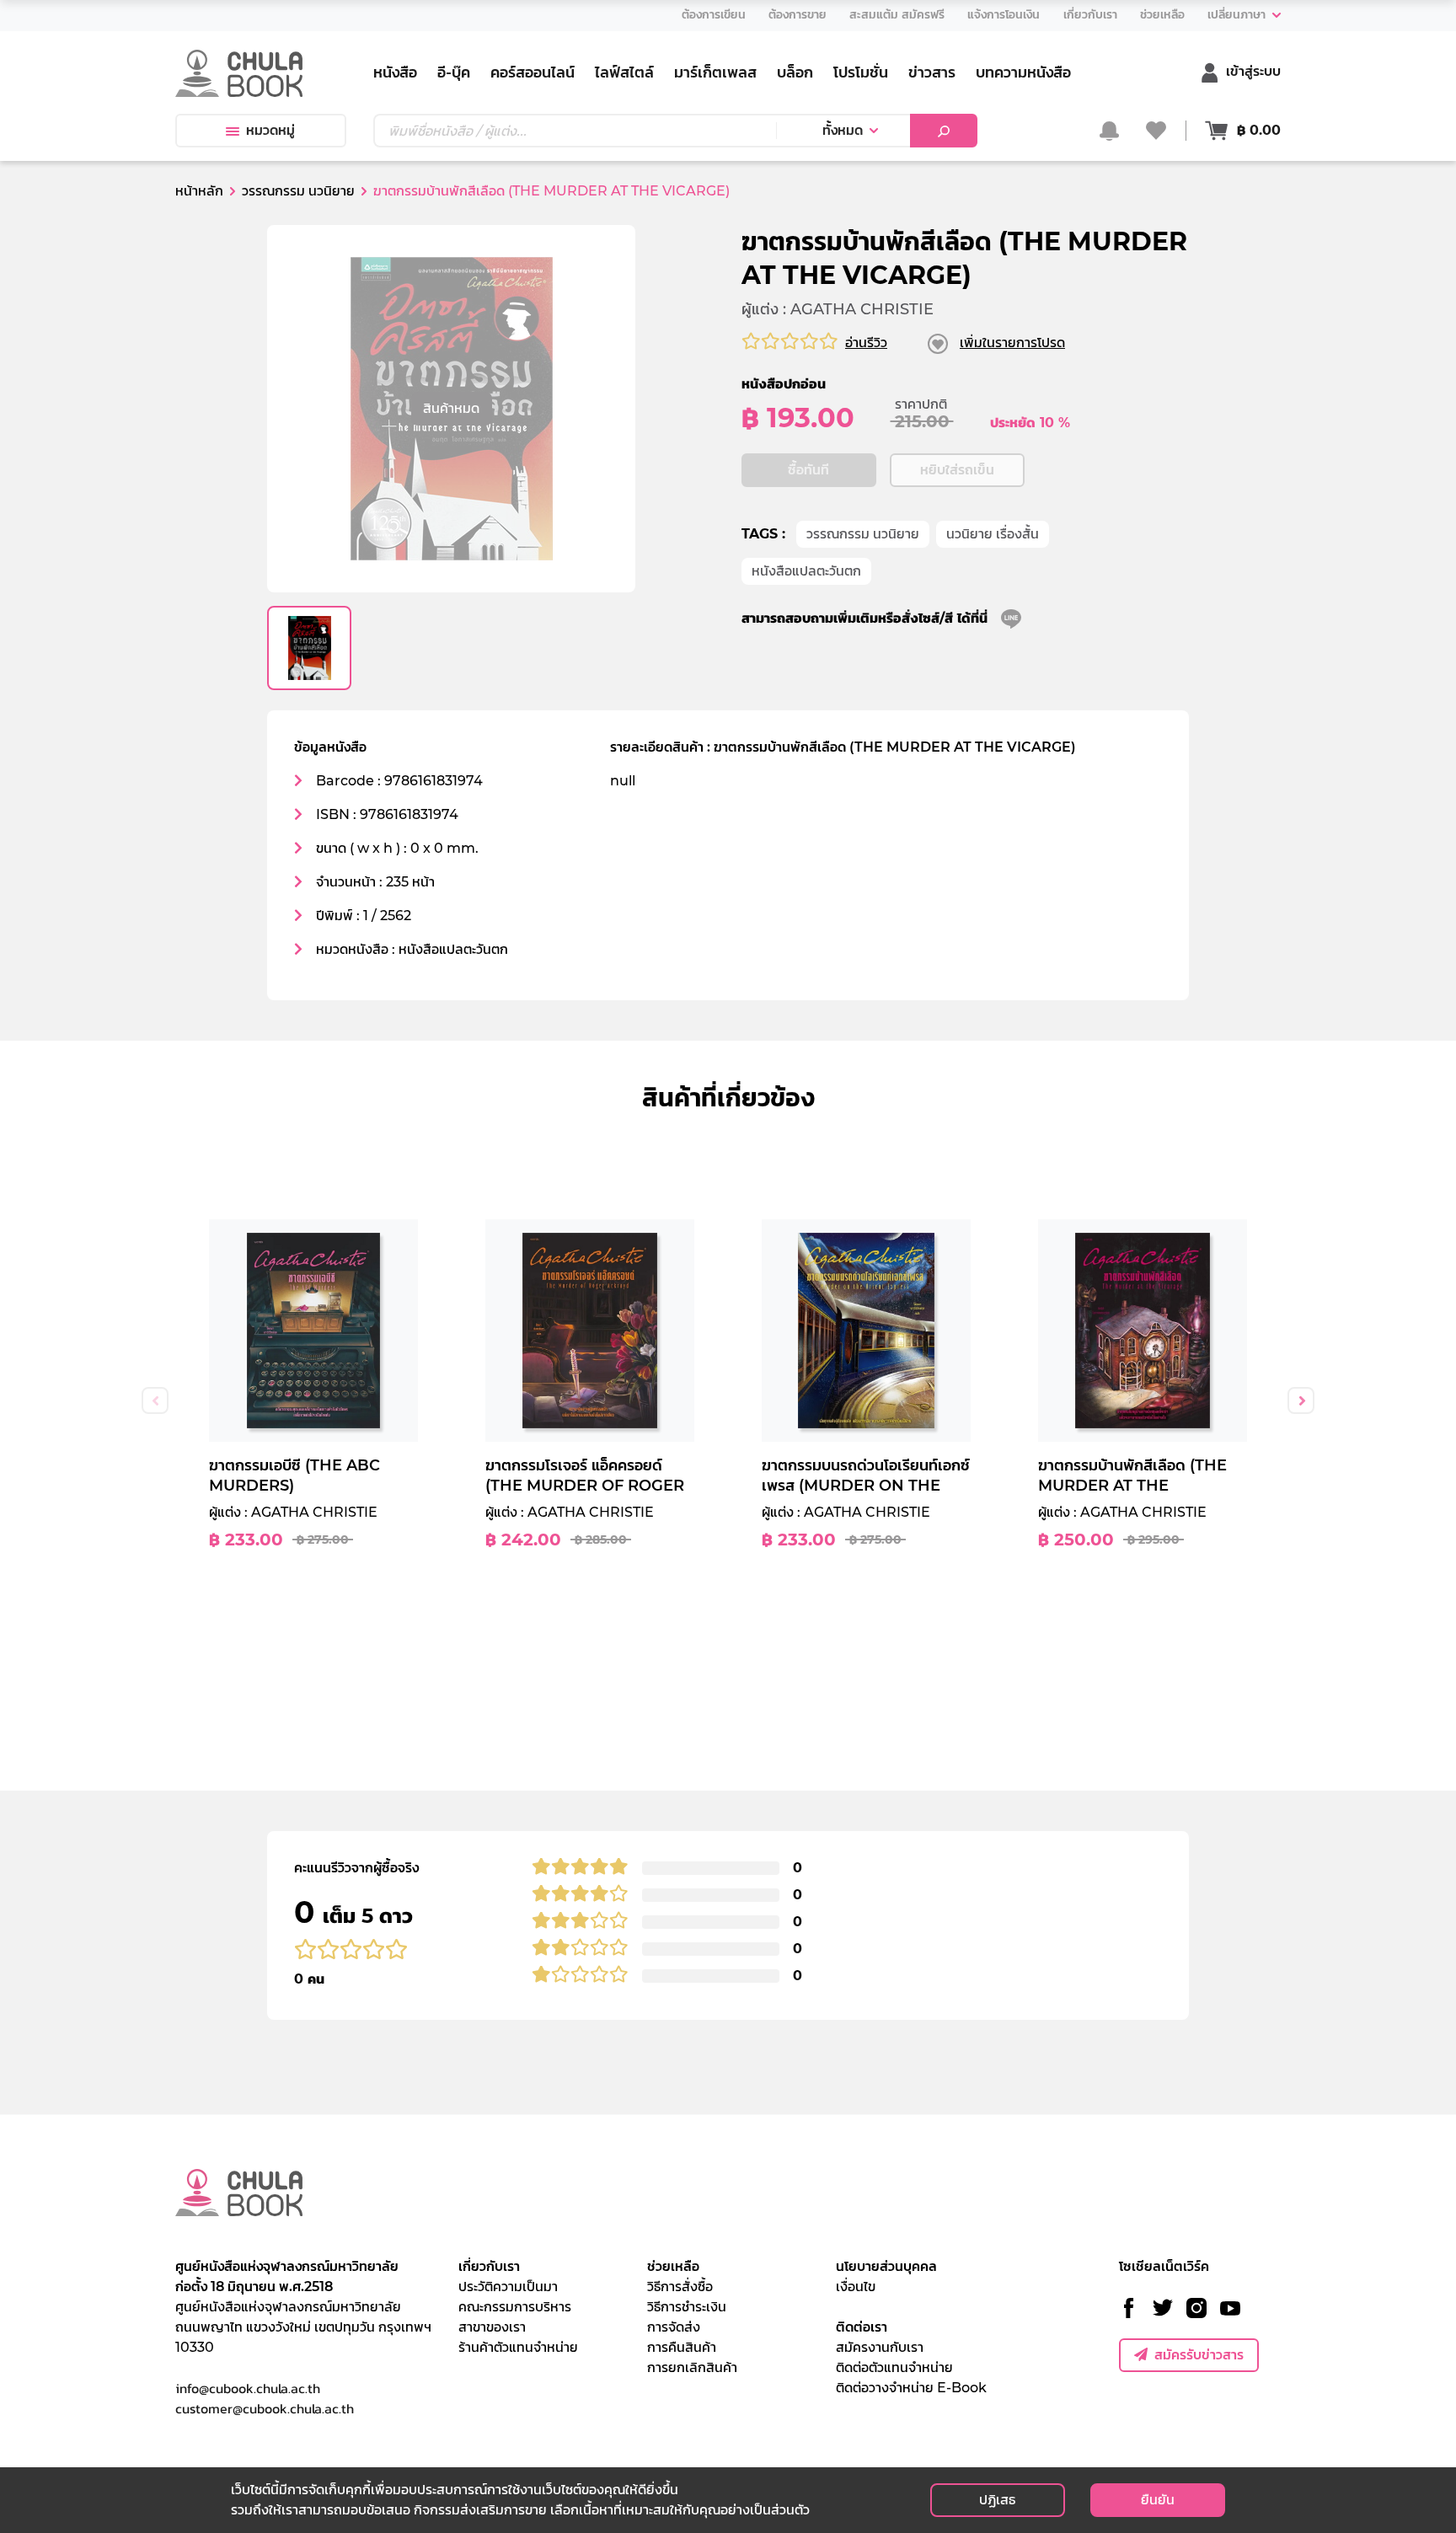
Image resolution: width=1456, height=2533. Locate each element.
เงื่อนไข (856, 2287)
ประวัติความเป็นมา (508, 2287)
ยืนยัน (1158, 2500)
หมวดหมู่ (270, 130)
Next (1301, 1400)
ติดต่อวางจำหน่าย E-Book (911, 2388)
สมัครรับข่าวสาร (1199, 2355)
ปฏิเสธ (997, 2500)
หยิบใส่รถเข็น (957, 470)
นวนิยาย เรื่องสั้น (993, 534)
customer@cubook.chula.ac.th (265, 2408)
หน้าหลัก (199, 191)
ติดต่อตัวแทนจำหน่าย (894, 2367)
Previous (155, 1400)
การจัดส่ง (674, 2327)
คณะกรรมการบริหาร (515, 2307)
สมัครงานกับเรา (880, 2347)
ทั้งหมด (843, 130)
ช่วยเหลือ (673, 2266)
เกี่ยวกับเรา (489, 2266)
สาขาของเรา (492, 2327)
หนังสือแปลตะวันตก (806, 571)
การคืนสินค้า (682, 2347)
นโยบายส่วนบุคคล (886, 2266)
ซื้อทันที (808, 470)
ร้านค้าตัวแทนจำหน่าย (518, 2347)
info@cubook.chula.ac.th (248, 2388)
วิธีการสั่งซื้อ (680, 2287)
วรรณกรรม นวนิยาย (863, 534)
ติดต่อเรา (862, 2327)
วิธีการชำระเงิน (687, 2307)
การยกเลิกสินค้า (692, 2367)
